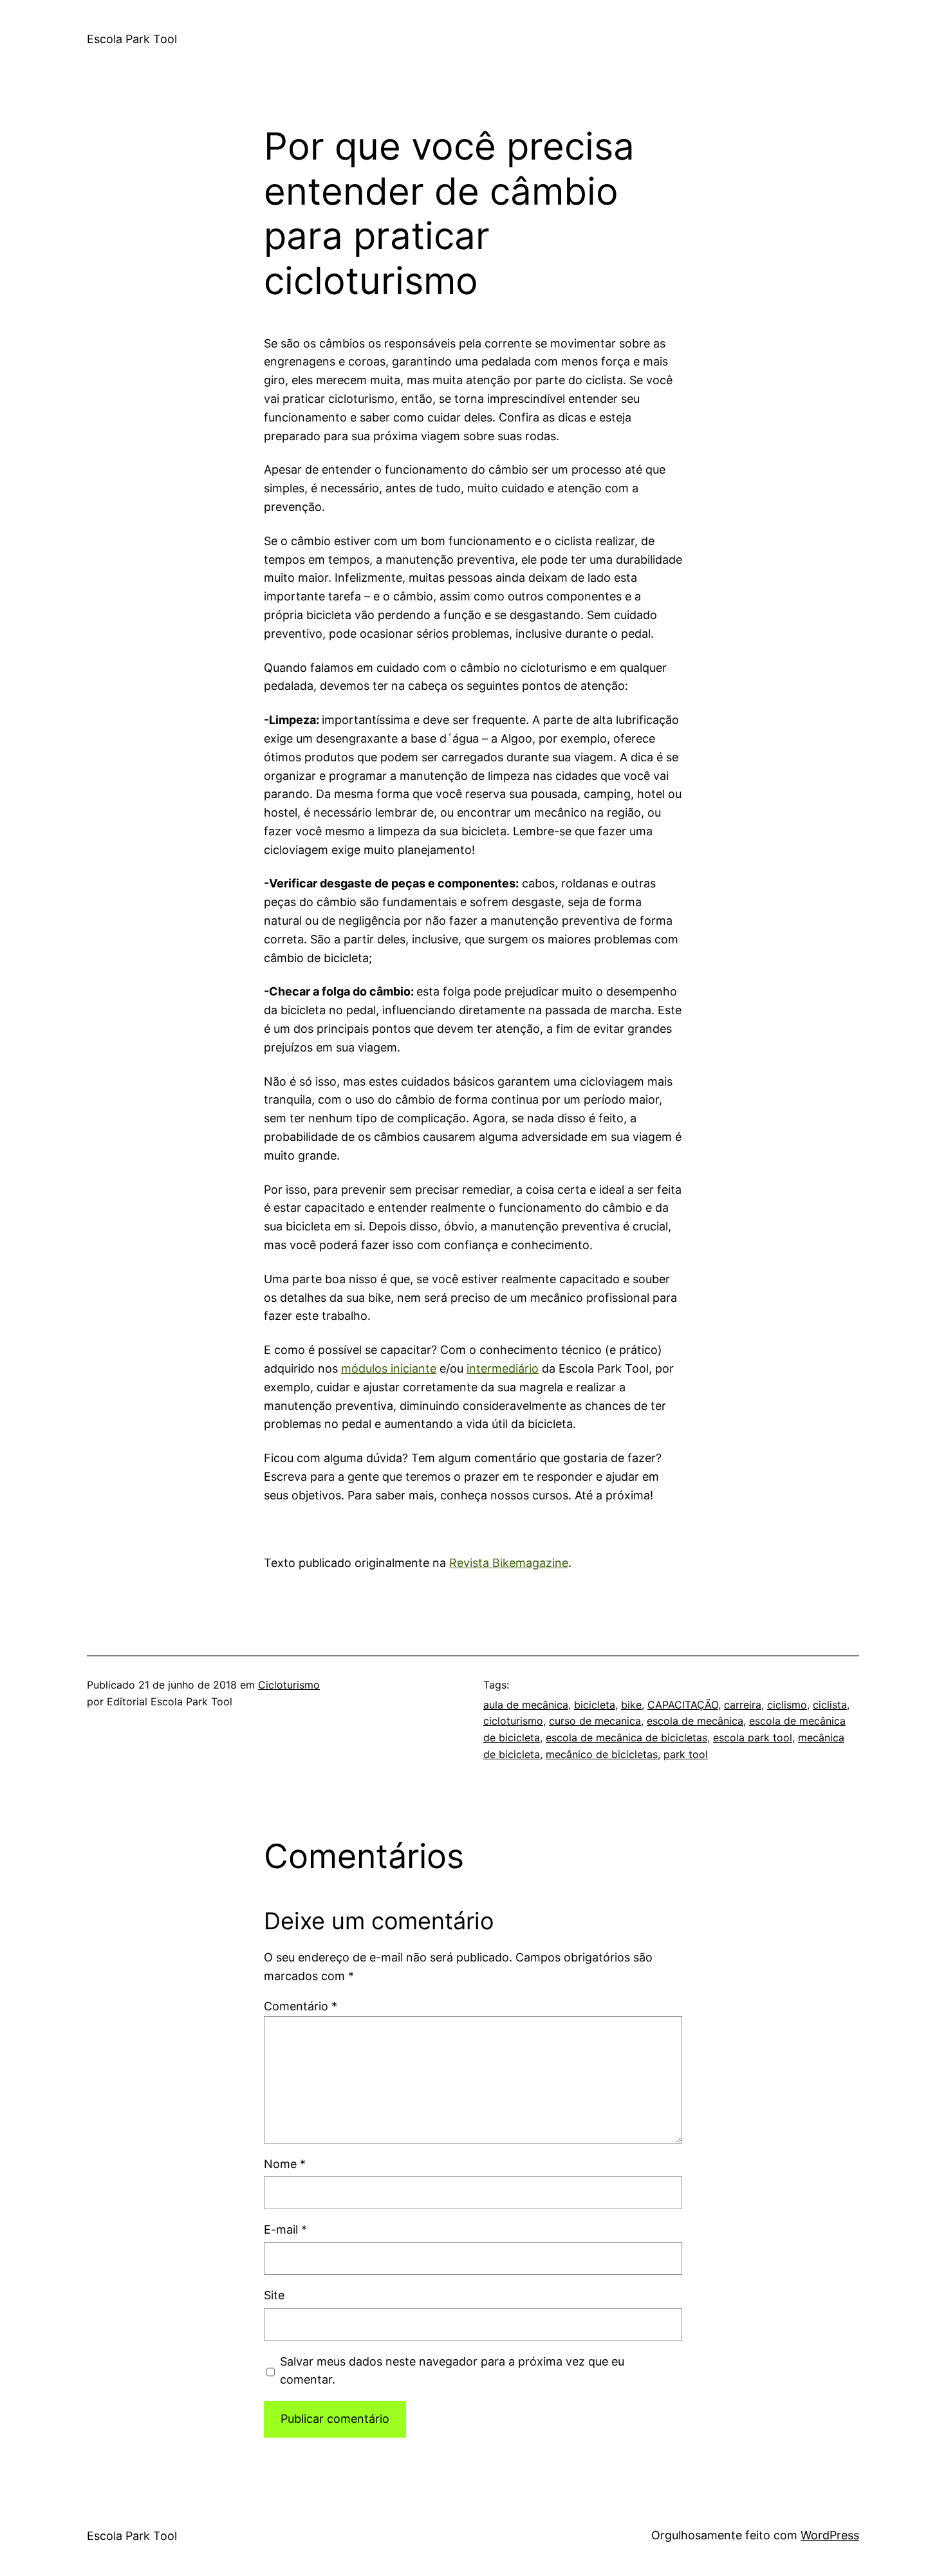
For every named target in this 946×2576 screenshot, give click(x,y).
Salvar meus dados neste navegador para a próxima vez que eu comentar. (452, 2371)
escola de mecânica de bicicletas (626, 1737)
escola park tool (753, 1737)
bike (631, 1705)
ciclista (830, 1705)
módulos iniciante (389, 1368)
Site (274, 2295)
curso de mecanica (595, 1721)
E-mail (285, 2229)
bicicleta (595, 1705)
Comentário (301, 2006)
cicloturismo (513, 1721)
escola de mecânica (695, 1721)
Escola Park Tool (132, 39)
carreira (743, 1705)
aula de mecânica (526, 1705)
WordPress (830, 2535)
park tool (686, 1754)
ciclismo (787, 1705)
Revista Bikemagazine (509, 1563)
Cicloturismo (289, 1685)
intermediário (503, 1368)
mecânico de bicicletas (602, 1754)
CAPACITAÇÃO (683, 1705)
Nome (285, 2164)
